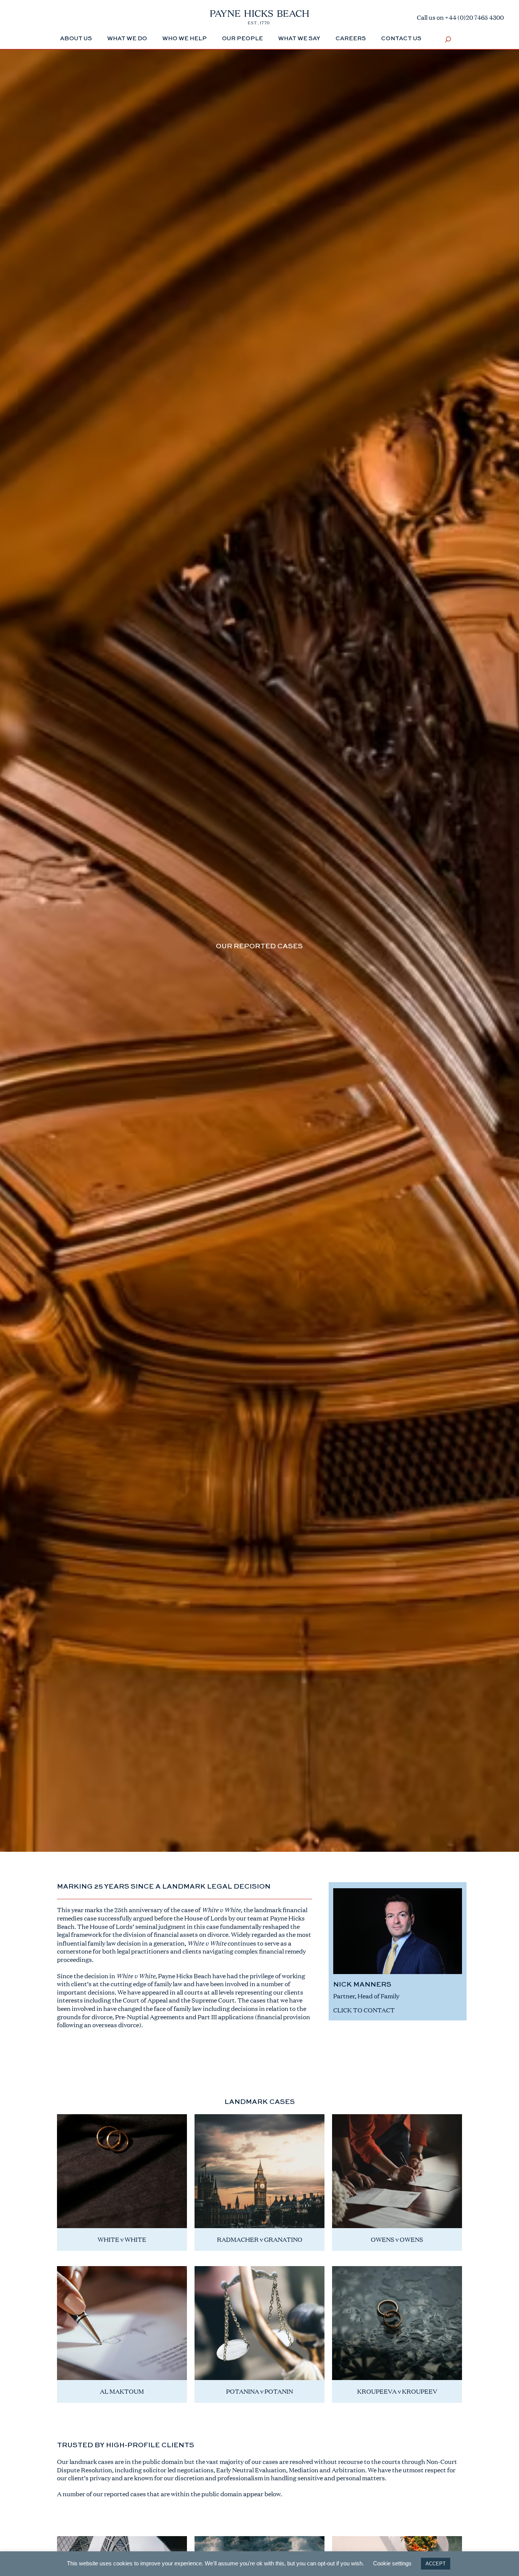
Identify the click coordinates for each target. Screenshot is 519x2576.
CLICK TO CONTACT (364, 2010)
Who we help (184, 39)
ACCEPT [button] (436, 2564)
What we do (127, 39)
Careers (351, 39)
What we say (299, 39)
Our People (242, 39)
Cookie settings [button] (392, 2563)
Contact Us (401, 39)
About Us (76, 39)
